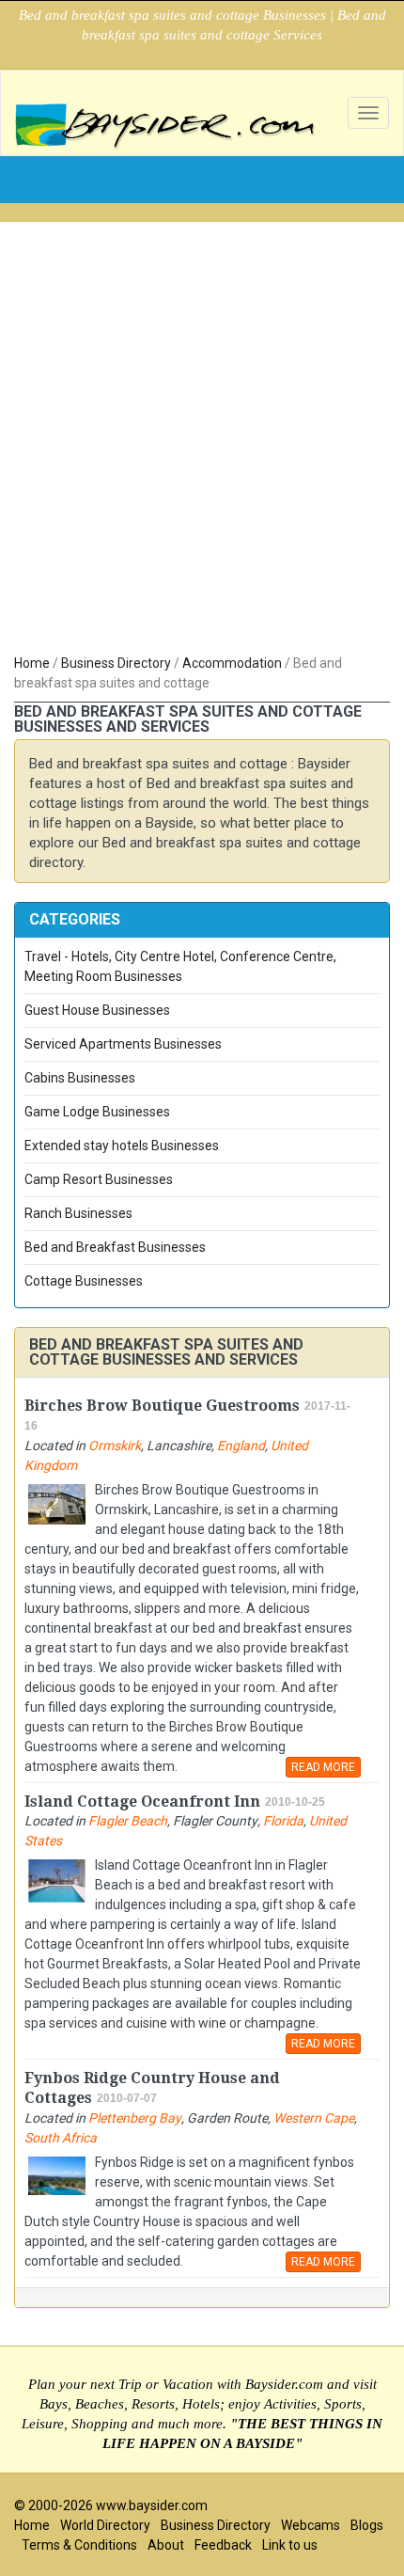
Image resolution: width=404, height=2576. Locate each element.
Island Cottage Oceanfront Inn (142, 1802)
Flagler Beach (128, 1821)
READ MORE (323, 1767)
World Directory (105, 2525)
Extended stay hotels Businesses (122, 1146)
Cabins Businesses (80, 1078)
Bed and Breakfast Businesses (115, 1247)
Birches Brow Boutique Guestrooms (162, 1406)
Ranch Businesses (78, 1213)
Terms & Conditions (79, 2545)
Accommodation (232, 663)
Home (32, 663)
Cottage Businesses (84, 1281)
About (166, 2545)
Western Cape (314, 2118)
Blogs (367, 2525)
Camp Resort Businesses (99, 1179)
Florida (283, 1821)
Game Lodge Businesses (97, 1112)
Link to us (290, 2545)
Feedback (223, 2545)
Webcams (311, 2525)
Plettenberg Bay (135, 2118)
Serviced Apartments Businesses (123, 1044)
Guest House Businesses (97, 1010)
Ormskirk (115, 1446)
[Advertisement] (202, 442)
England (241, 1446)
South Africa (61, 2138)
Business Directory (116, 663)
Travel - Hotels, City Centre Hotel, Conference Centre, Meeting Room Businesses (180, 966)
